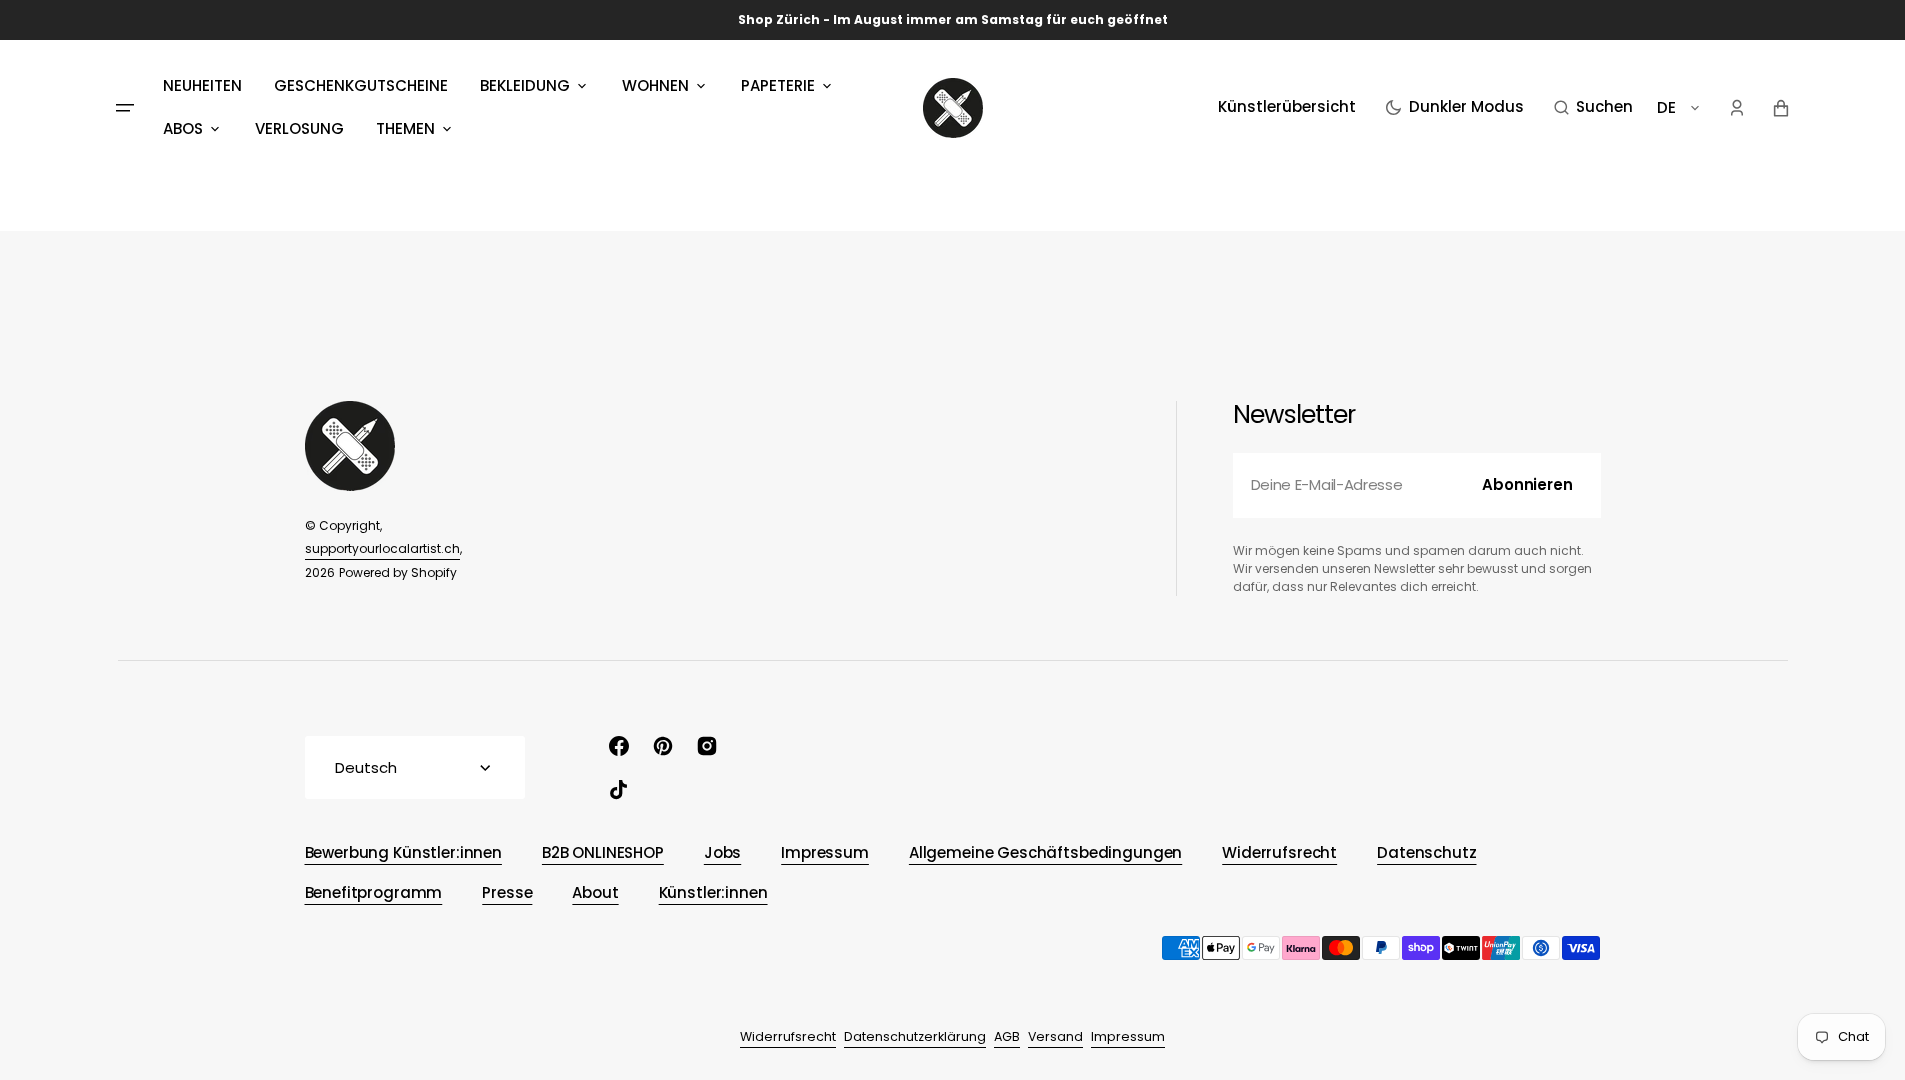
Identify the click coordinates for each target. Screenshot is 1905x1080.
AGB (1007, 1036)
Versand (1055, 1036)
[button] (1593, 108)
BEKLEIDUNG (525, 85)
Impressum (1128, 1036)
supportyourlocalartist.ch (382, 548)
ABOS (183, 128)
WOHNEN (655, 85)
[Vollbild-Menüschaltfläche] (125, 108)
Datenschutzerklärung (915, 1036)
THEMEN (405, 128)
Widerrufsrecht (788, 1036)
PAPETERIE (778, 85)
